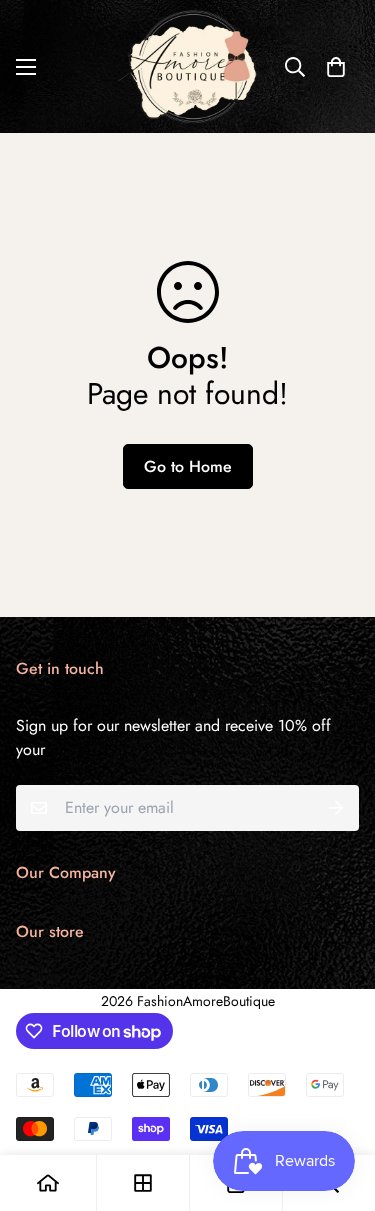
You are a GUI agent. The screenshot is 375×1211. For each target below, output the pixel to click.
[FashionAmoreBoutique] (188, 66)
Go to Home (188, 466)
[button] (336, 67)
